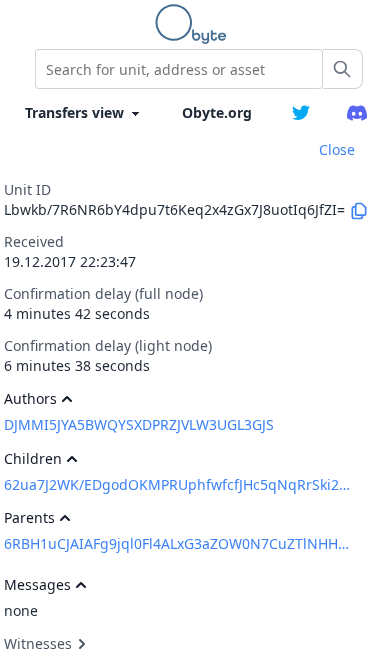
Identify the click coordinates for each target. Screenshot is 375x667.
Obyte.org (217, 112)
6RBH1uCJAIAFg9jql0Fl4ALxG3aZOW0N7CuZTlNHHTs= (178, 543)
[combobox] (179, 69)
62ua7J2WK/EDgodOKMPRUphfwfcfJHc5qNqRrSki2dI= (178, 484)
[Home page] (195, 24)
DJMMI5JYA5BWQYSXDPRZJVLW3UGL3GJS (139, 424)
